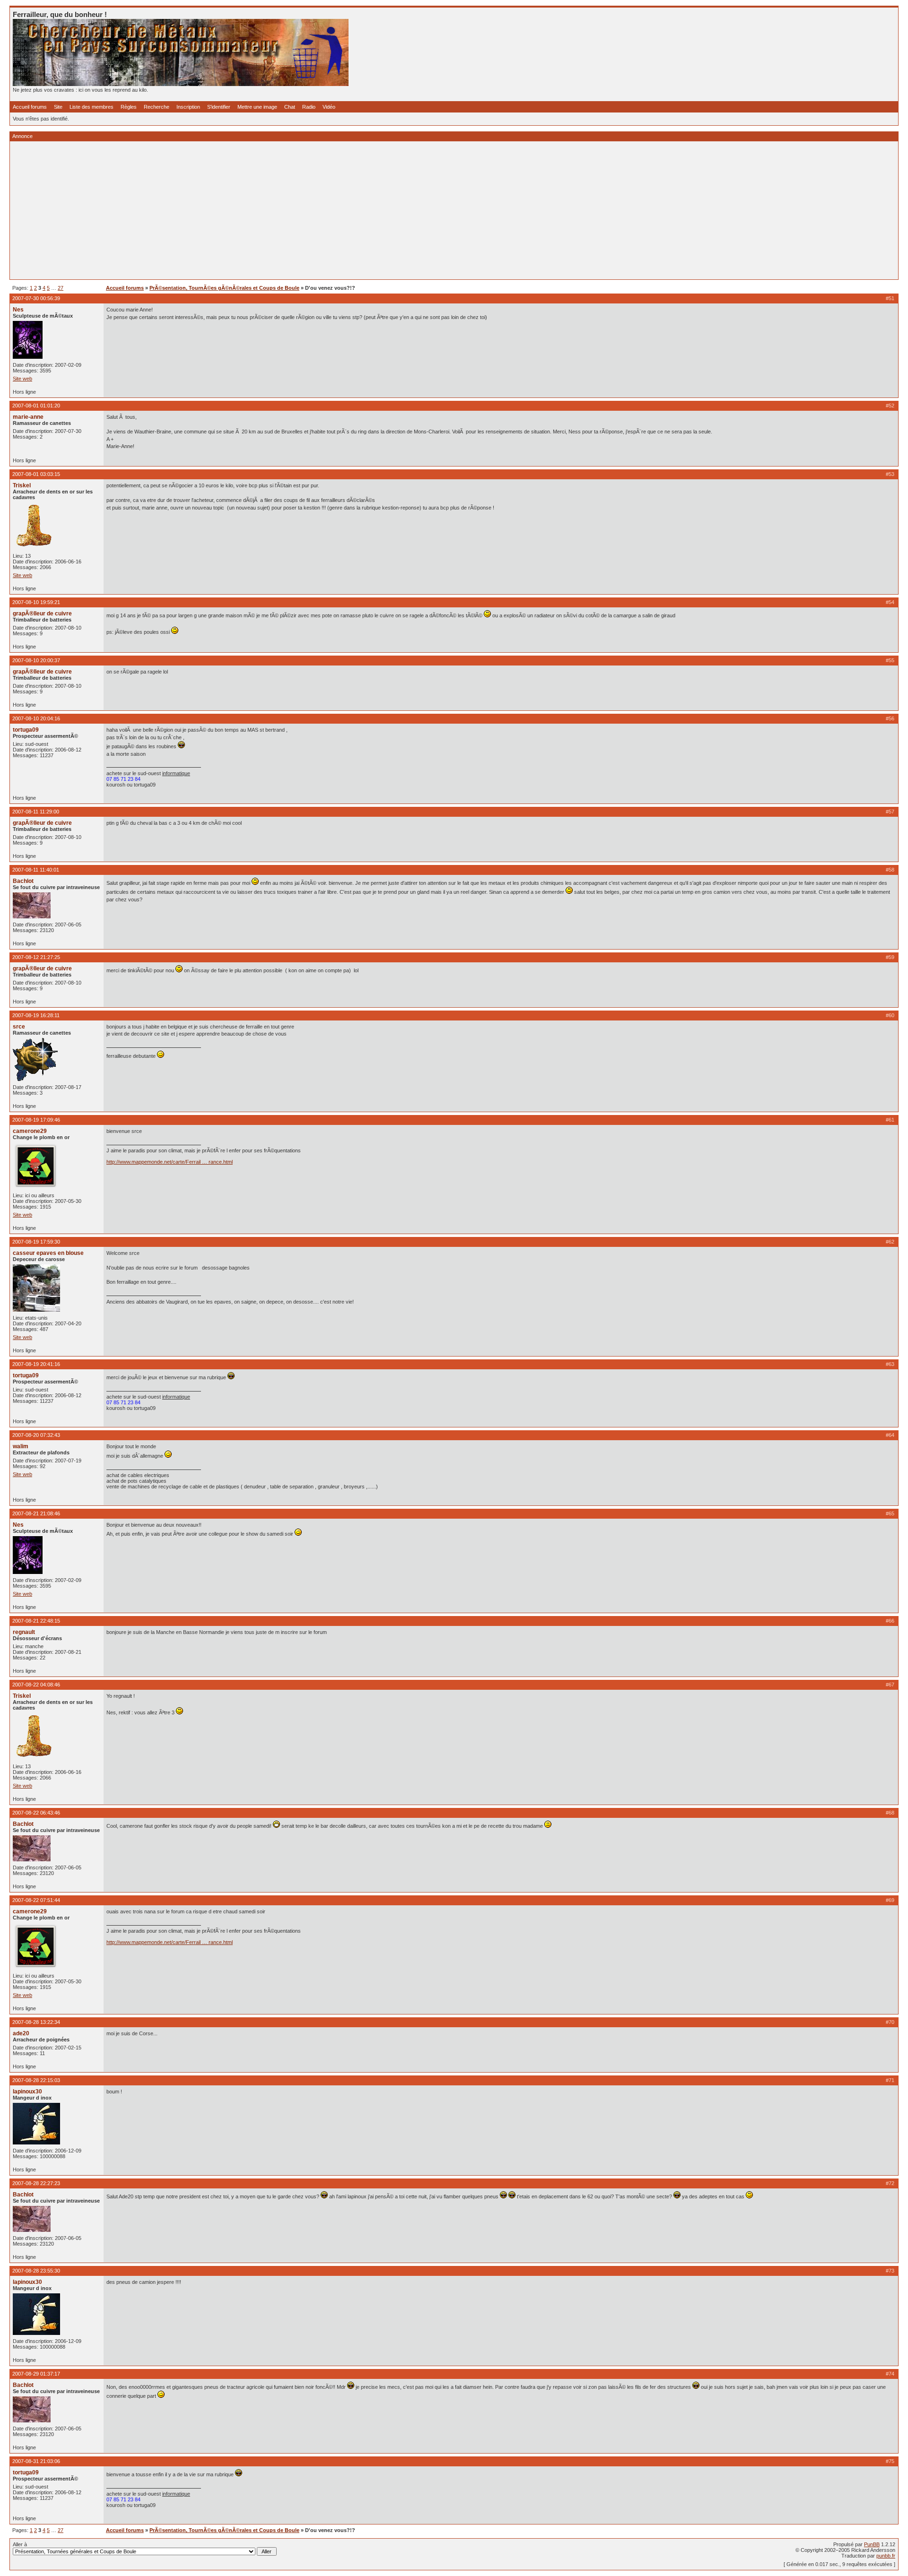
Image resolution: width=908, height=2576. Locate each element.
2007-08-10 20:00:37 (36, 660)
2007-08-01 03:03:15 (36, 474)
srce (19, 1027)
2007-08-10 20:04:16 (36, 718)
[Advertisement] (297, 210)
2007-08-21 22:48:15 (36, 1621)
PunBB (872, 2544)
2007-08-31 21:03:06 (36, 2461)
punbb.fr (886, 2556)
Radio (309, 107)
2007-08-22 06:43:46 (36, 1813)
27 (61, 288)
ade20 (21, 2033)
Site (58, 107)
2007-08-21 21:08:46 (36, 1513)
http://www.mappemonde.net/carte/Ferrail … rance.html (170, 1162)
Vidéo (329, 107)
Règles (129, 107)
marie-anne (28, 417)
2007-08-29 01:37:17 (36, 2374)
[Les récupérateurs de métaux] (181, 84)
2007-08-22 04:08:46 (36, 1685)
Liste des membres (92, 107)
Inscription (188, 107)
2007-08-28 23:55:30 (36, 2271)
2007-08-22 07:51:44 (36, 1900)
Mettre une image (257, 107)
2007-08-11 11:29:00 (36, 812)
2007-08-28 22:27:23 (36, 2183)
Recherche (157, 107)
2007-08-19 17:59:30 (36, 1242)
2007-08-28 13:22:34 (36, 2022)
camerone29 (30, 1131)
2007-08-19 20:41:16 (36, 1364)
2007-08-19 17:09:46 (36, 1120)
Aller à (20, 2544)
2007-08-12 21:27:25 (36, 957)
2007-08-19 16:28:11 (36, 1015)
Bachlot (23, 881)
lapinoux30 (27, 2092)
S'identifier (219, 107)
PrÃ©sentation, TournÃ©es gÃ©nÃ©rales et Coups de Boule (224, 288)
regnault (24, 1632)
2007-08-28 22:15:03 (36, 2080)
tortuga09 (26, 730)
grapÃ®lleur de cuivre (42, 614)
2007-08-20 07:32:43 (36, 1435)
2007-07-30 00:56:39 (36, 298)
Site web (22, 379)
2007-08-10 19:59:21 (36, 602)
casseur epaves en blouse (48, 1253)
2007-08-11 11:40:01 (36, 870)
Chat (290, 107)
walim (21, 1446)
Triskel (22, 485)
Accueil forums (30, 107)
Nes (18, 310)
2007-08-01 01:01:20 (36, 406)
